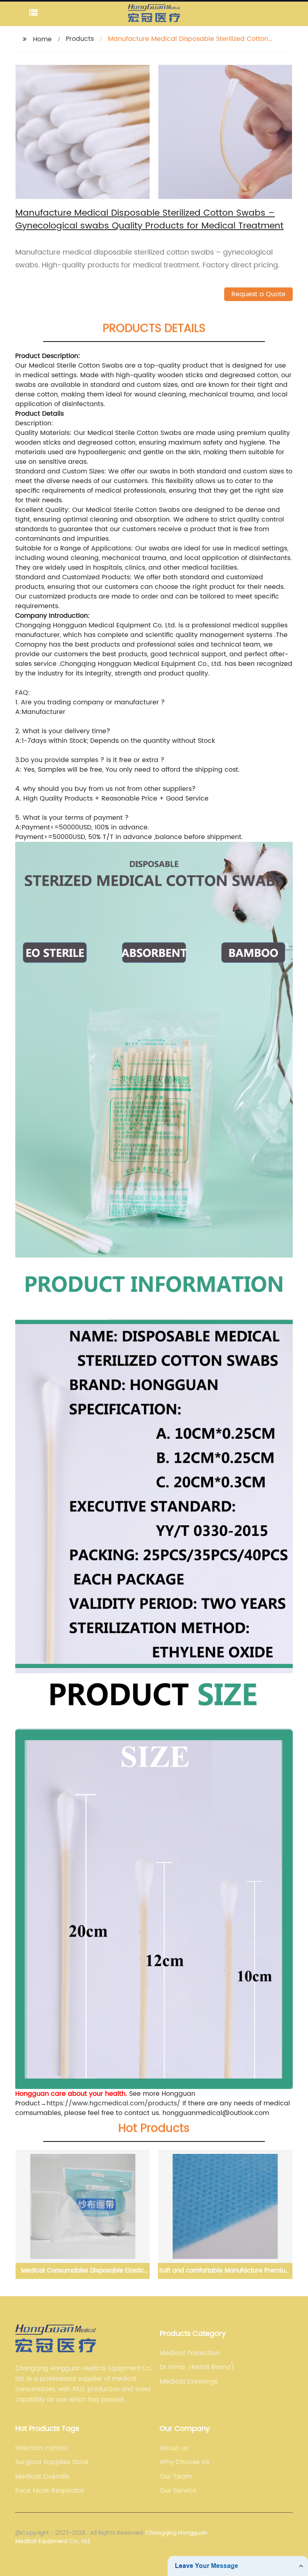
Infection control (41, 2448)
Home (42, 39)
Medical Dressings (189, 2382)
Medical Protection (190, 2353)
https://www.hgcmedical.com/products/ (113, 2103)
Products (80, 39)
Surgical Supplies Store (52, 2462)
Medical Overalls (42, 2477)
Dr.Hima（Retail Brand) (197, 2367)
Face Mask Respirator (50, 2491)
